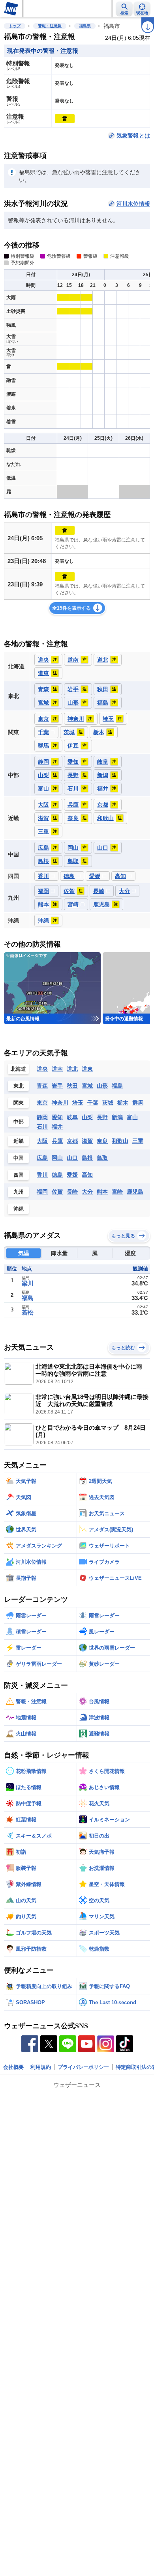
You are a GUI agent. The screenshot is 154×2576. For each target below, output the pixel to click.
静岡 (42, 1117)
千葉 (93, 1103)
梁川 (28, 1283)
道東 (87, 1069)
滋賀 (87, 1141)
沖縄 (19, 1209)
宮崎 (117, 1192)
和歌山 (120, 1141)
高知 (87, 1175)
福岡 (42, 1192)
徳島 (57, 1175)
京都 (72, 1141)
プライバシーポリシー (83, 2067)
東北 (19, 1086)
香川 (42, 1175)
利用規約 (41, 2067)
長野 (102, 1117)
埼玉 (78, 1103)
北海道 (18, 1069)
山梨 (87, 1117)
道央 (42, 1069)
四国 (19, 1175)
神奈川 (60, 1103)
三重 (138, 1141)
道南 (57, 1069)
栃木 (123, 1103)
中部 (19, 1122)
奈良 (102, 1141)
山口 (72, 1158)
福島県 (85, 26)
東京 (42, 1103)
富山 (132, 1117)
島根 (87, 1158)
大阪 (42, 1141)
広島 (42, 1158)
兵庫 (57, 1141)
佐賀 (57, 1192)
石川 (42, 1127)
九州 (19, 1192)
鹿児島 (135, 1192)
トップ (15, 26)
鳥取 (102, 1158)
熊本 (102, 1192)
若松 (28, 1312)
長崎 (72, 1192)
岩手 (57, 1086)
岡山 (57, 1158)
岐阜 (72, 1117)
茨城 (108, 1103)
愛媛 (72, 1175)
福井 (57, 1127)
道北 (72, 1069)
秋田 (72, 1086)
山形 (102, 1086)
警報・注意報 (50, 26)
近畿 (19, 1141)
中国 (19, 1158)
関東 (19, 1103)
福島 (117, 1086)
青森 (42, 1086)
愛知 (57, 1117)
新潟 (117, 1117)
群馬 (138, 1103)
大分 (87, 1192)
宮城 (87, 1086)
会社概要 (13, 2067)
